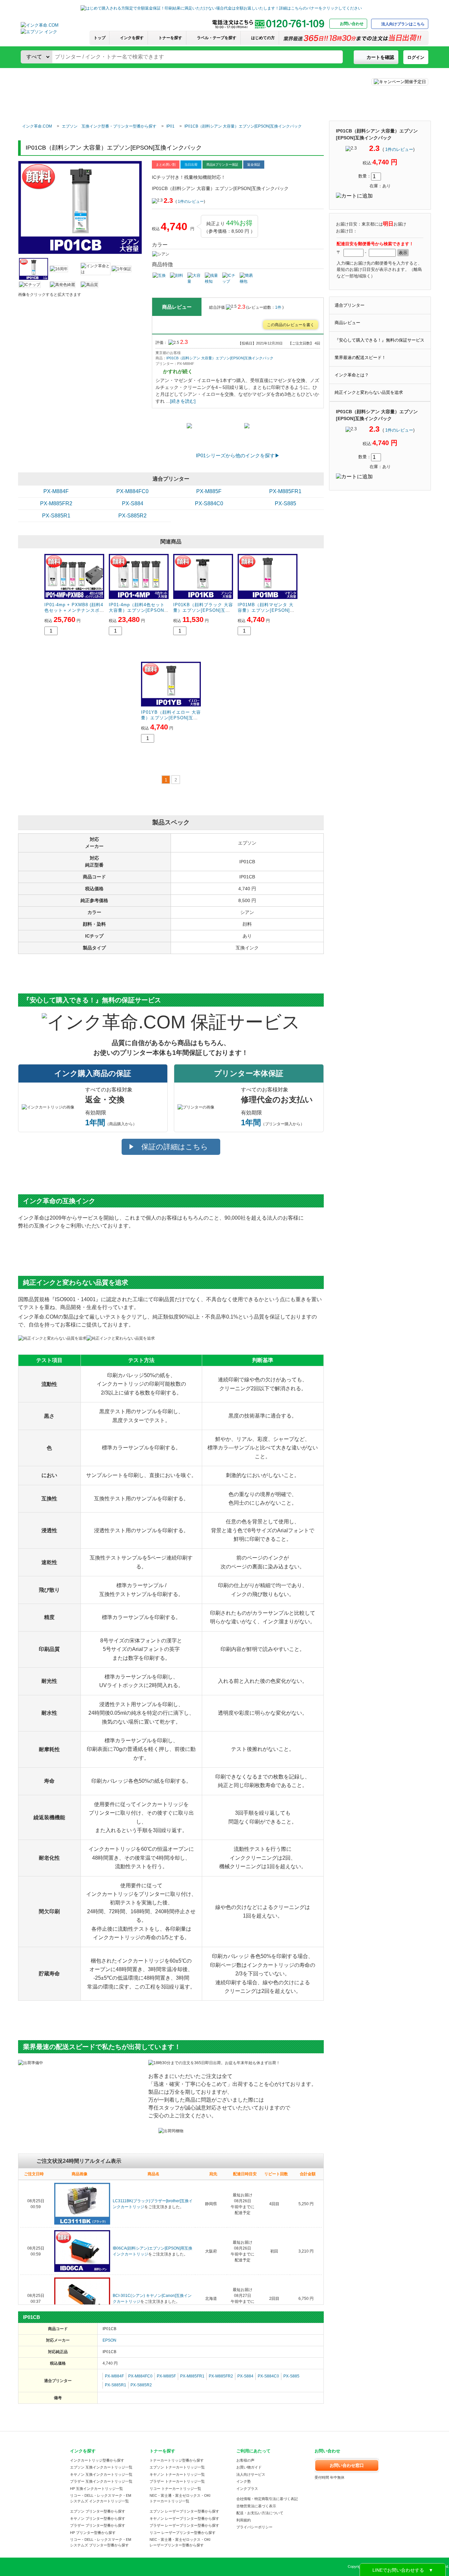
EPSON (109, 2340)
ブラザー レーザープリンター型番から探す (184, 2525)
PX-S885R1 (56, 516)
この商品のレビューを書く (291, 325)
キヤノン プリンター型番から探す (98, 2518)
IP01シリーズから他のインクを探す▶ (238, 455)
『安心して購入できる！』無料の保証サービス (379, 340)
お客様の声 (245, 2460)
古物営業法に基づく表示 (256, 2506)
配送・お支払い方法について (260, 2513)
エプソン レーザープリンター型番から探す (184, 2511)
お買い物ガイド (249, 2467)
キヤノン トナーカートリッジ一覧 (177, 2474)
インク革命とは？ (352, 375)
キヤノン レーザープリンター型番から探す (184, 2518)
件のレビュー (399, 149)
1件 (279, 307)
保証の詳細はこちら (175, 1147)
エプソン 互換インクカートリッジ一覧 (101, 2467)
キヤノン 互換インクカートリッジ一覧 (101, 2474)
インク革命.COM (37, 126)
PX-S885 (285, 503)
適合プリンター (350, 305)
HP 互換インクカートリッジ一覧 (96, 2489)
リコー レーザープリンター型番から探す (183, 2533)
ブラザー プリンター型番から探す (98, 2525)
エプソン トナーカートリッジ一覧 (177, 2467)
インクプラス (247, 2489)
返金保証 (254, 165)
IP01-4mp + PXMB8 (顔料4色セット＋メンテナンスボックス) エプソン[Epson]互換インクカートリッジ (74, 613)
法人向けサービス (251, 2474)
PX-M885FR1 (285, 491)
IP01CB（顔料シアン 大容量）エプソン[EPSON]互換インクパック (243, 126)
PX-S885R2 (132, 516)
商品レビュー (347, 323)
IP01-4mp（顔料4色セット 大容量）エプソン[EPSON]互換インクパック (137, 610)
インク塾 (244, 2481)
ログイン (416, 57)
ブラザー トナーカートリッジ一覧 (177, 2481)
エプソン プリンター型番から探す (98, 2511)
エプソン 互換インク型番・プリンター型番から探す (109, 126)
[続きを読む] (183, 401)
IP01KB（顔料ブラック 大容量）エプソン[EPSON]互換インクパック (203, 610)
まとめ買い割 (166, 165)
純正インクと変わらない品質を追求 (369, 392)
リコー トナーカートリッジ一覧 (175, 2489)
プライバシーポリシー (254, 2527)
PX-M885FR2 (56, 503)
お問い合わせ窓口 (347, 2465)
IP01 (170, 126)
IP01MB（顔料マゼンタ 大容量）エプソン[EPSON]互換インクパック (266, 610)
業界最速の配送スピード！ (360, 358)
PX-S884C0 (209, 503)
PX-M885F (209, 491)
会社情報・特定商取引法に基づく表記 (267, 2499)
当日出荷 (191, 165)
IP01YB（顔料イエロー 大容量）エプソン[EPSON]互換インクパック (171, 718)
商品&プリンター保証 (222, 165)
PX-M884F (56, 491)
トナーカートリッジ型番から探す (177, 2460)
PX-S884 (133, 503)
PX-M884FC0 (132, 491)
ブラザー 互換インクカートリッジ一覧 (101, 2481)
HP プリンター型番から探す (93, 2533)
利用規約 (244, 2520)
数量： (365, 176)
